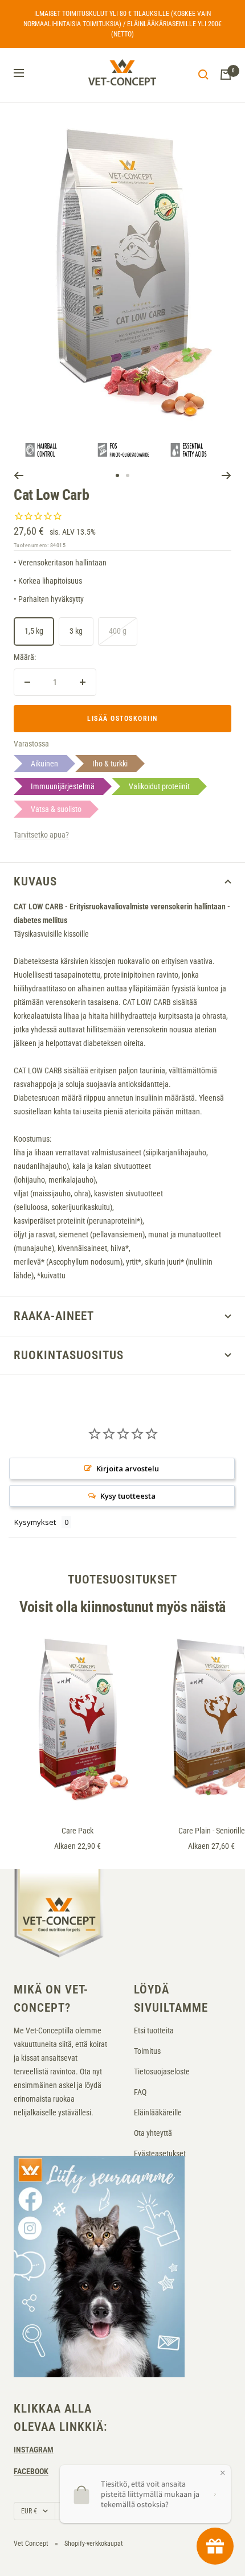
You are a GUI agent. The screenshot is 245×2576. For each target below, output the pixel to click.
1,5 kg (34, 631)
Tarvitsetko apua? (41, 835)
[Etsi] (203, 75)
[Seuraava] (226, 475)
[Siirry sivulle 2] (128, 475)
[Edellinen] (19, 475)
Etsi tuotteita (154, 2031)
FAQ (140, 2092)
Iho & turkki (110, 764)
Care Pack (77, 1831)
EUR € (29, 2511)
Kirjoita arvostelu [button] (128, 1469)
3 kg (76, 631)
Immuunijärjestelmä (63, 786)
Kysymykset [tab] (35, 1522)
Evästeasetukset (160, 2153)
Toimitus (147, 2051)
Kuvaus (35, 881)
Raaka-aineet (54, 1316)
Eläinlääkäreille (158, 2113)
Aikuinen (44, 764)
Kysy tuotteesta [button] (128, 1496)
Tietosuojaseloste (162, 2072)
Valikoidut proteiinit (159, 786)
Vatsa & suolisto (56, 809)
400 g (118, 631)
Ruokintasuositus (69, 1355)
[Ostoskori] (226, 75)
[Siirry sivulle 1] (117, 475)
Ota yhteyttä (153, 2133)
